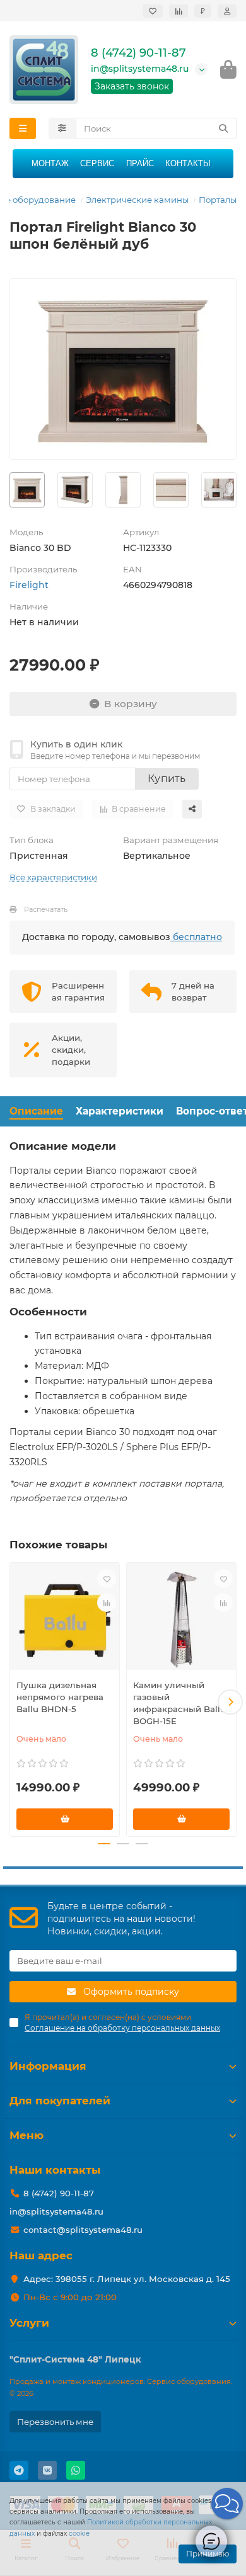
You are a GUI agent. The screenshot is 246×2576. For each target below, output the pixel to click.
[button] (16, 1702)
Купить (167, 779)
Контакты (188, 163)
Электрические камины (137, 200)
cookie (79, 2533)
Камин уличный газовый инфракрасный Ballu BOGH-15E (179, 1703)
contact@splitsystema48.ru (83, 2230)
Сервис (97, 163)
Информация (48, 2066)
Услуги (29, 2323)
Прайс (140, 163)
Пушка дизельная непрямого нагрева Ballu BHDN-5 (60, 1697)
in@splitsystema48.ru (140, 69)
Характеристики (120, 1111)
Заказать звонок (132, 86)
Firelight (29, 585)
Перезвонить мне (55, 2422)
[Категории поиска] (62, 128)
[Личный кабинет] (227, 11)
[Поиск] (223, 128)
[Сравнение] (179, 11)
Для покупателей (60, 2101)
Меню (26, 2135)
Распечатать (46, 909)
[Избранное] (153, 11)
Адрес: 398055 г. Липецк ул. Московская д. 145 (127, 2279)
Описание (36, 1111)
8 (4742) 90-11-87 (138, 53)
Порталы (218, 200)
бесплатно (196, 937)
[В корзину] (65, 1819)
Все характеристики (53, 877)
